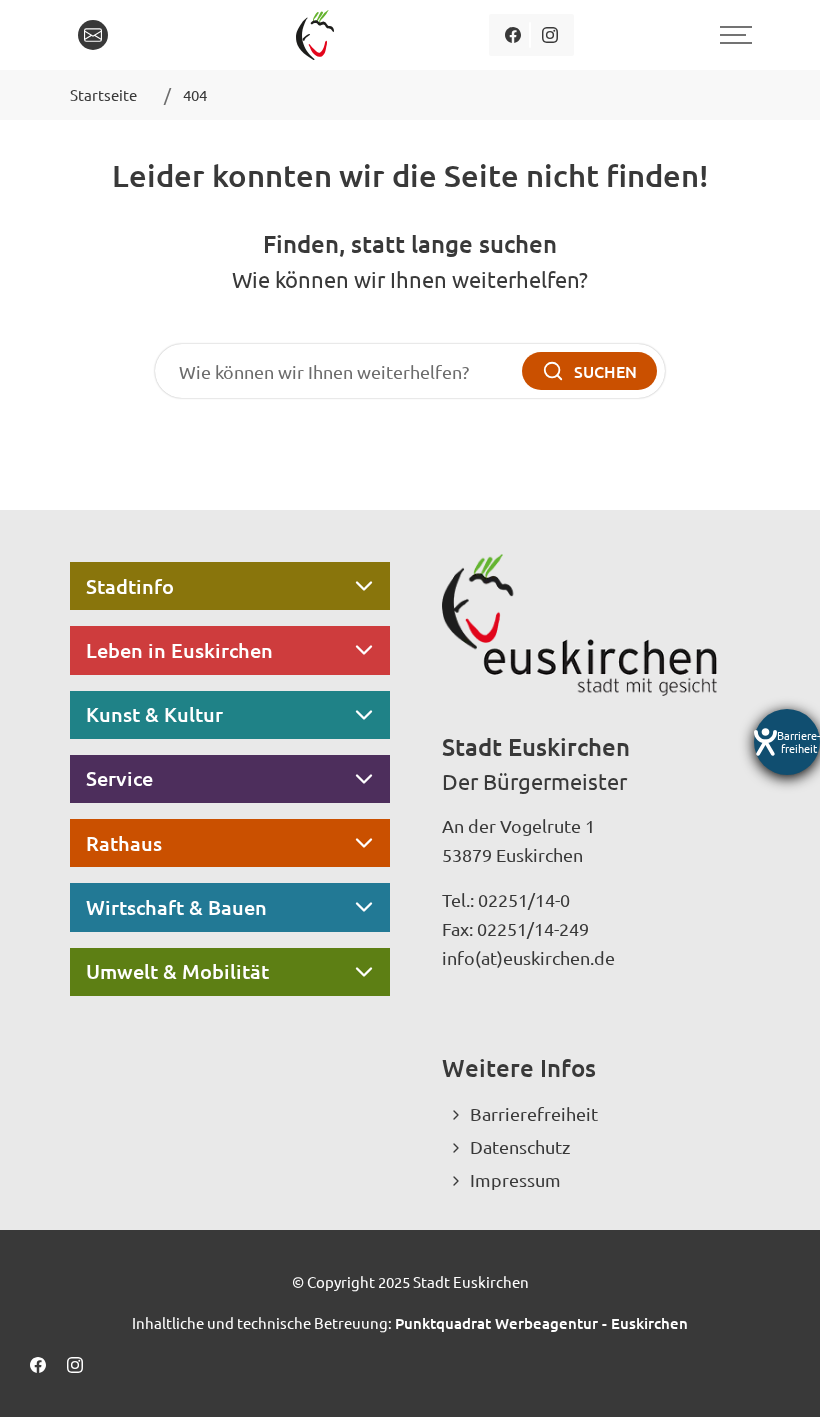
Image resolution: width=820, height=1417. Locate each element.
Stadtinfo (130, 586)
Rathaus (124, 843)
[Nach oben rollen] (778, 1375)
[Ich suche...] (139, 35)
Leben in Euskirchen (179, 650)
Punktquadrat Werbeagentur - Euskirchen (541, 1323)
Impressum (515, 1179)
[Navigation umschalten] (733, 35)
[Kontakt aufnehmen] (93, 35)
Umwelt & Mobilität (177, 971)
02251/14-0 (524, 899)
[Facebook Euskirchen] (512, 35)
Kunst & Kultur (154, 714)
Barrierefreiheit (534, 1113)
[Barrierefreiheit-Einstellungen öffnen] (787, 742)
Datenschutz (520, 1146)
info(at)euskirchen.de (528, 957)
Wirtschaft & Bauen (176, 907)
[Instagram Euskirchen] (549, 35)
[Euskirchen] (318, 35)
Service (119, 778)
